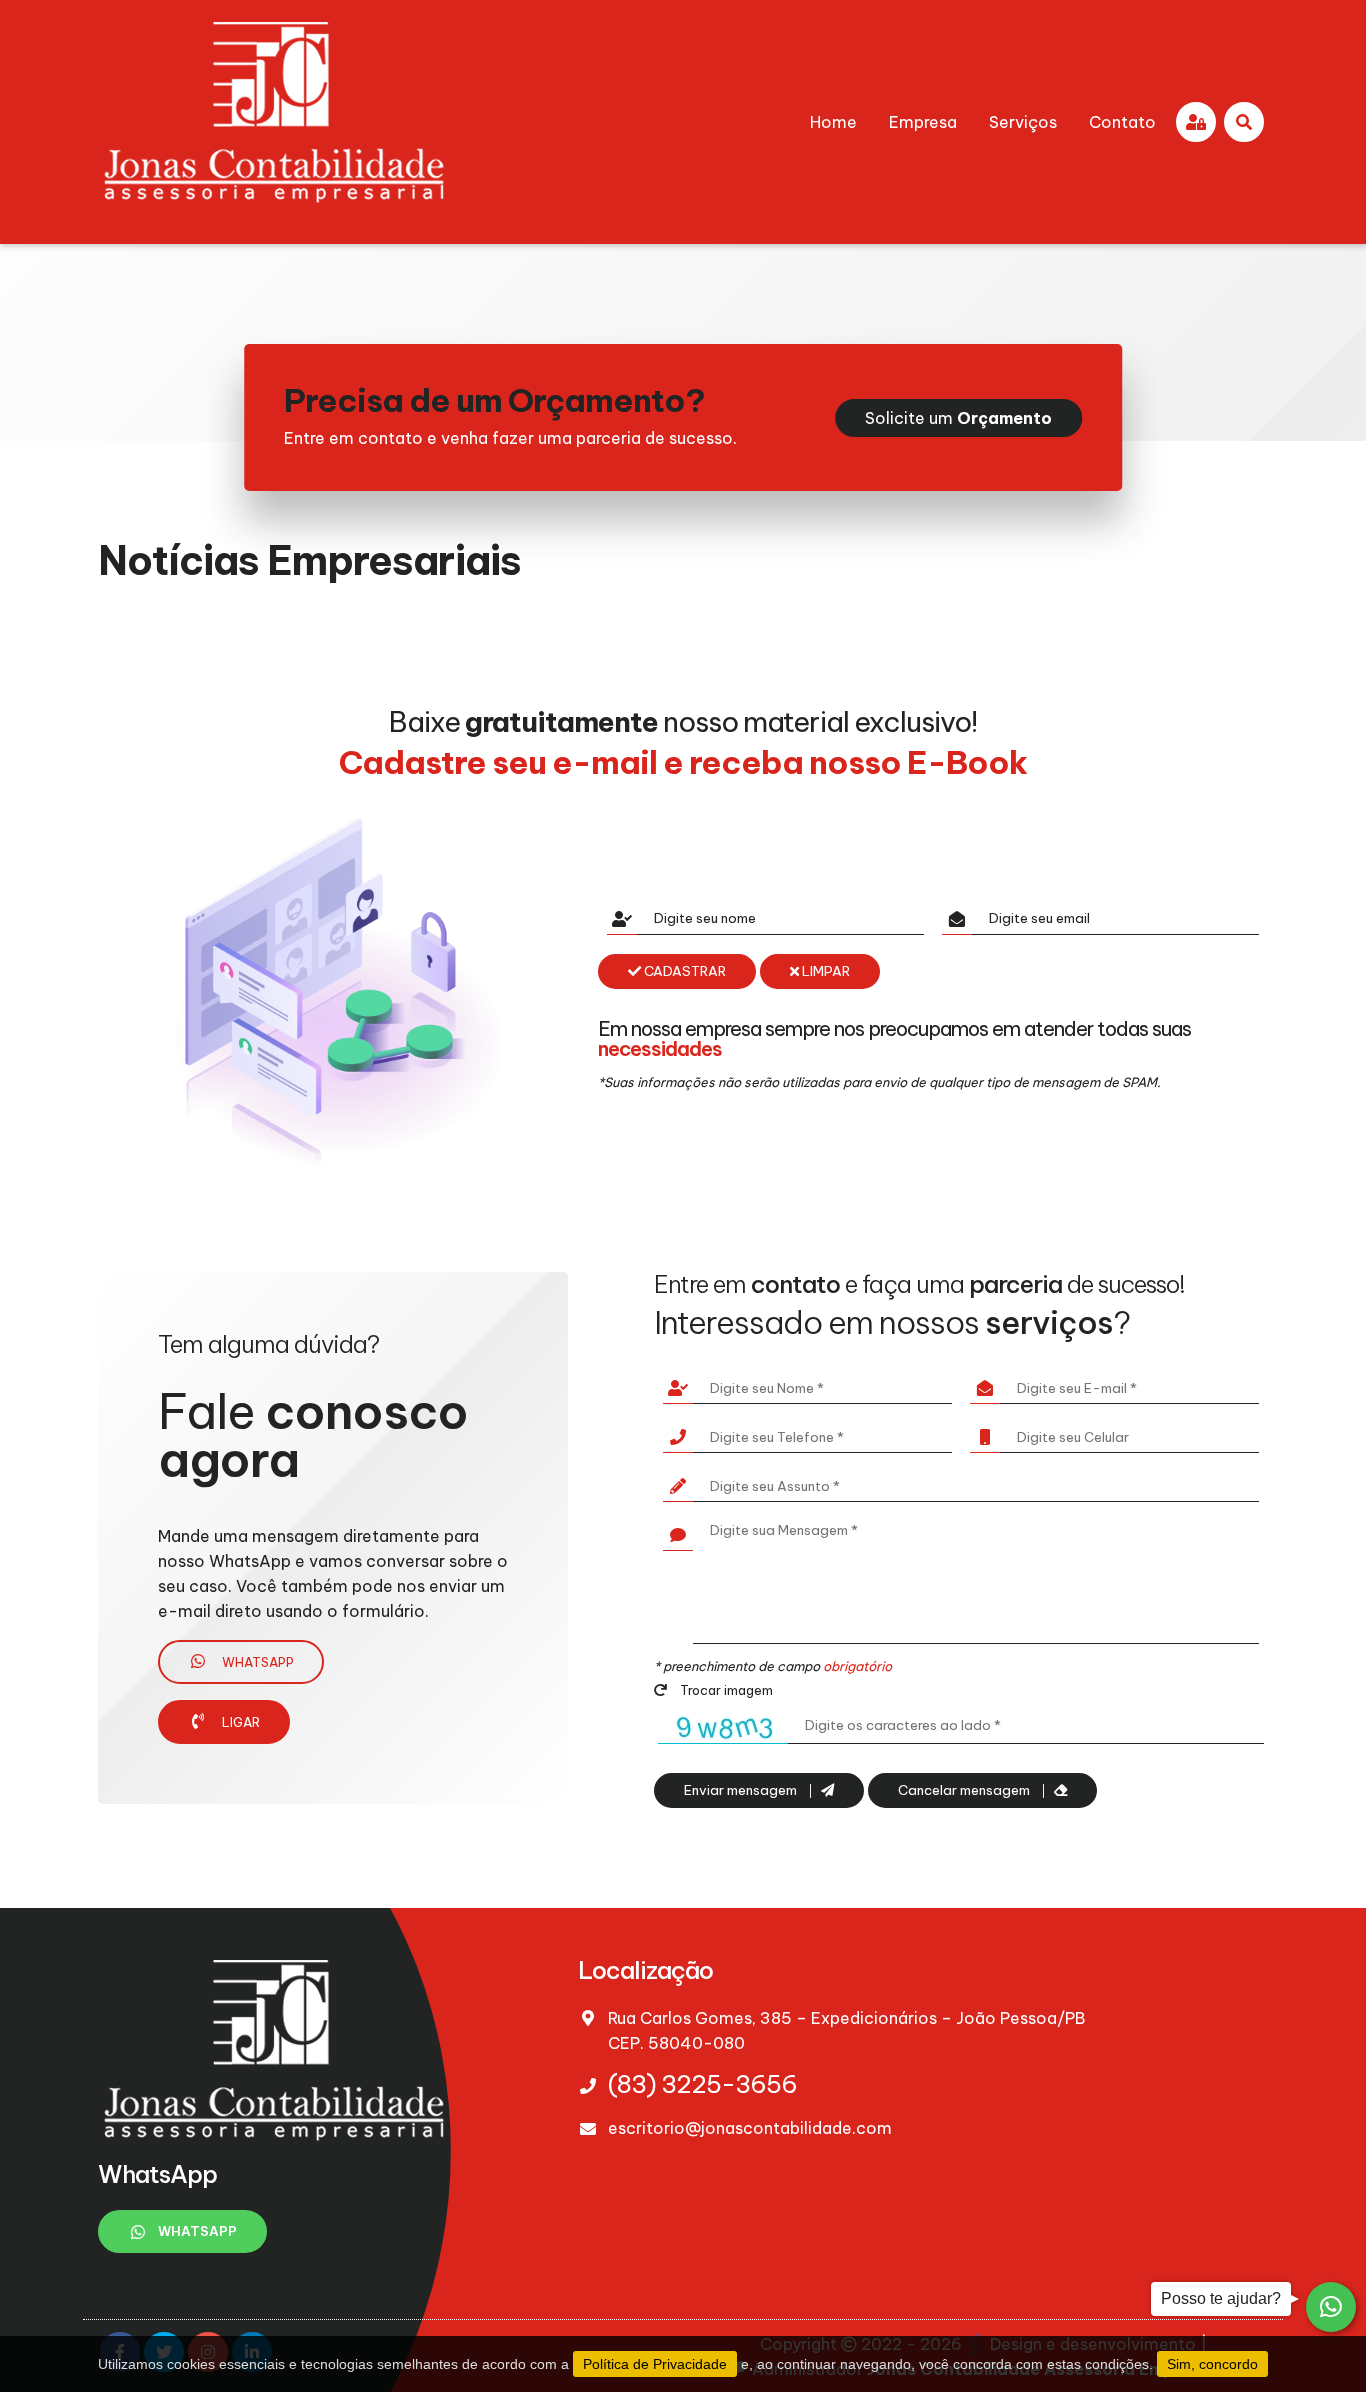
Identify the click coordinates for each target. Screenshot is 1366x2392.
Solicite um (958, 418)
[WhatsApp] (1331, 2307)
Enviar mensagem (742, 1790)
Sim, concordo (1212, 2364)
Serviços (1023, 122)
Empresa (923, 122)
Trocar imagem (725, 1690)
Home (833, 122)
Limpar (824, 971)
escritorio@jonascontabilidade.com (750, 2128)
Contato (1122, 122)
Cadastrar (683, 971)
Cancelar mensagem (965, 1790)
